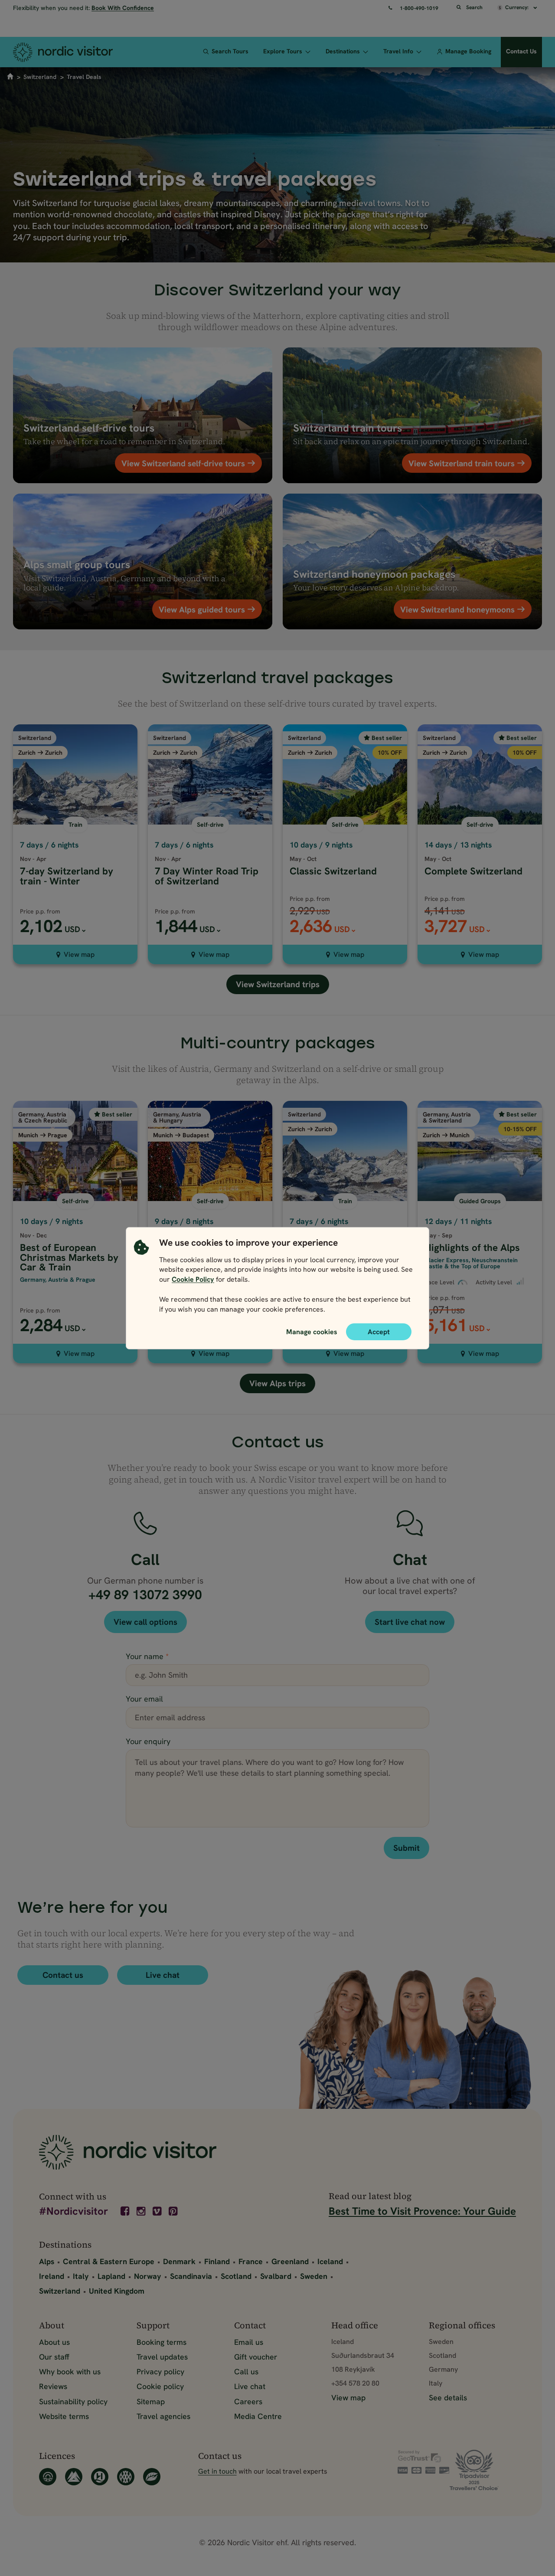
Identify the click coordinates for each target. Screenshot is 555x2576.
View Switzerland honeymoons (459, 609)
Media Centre (258, 2416)
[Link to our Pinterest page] (174, 2211)
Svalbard (276, 2276)
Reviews (53, 2386)
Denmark (179, 2261)
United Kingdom (117, 2291)
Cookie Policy (193, 1279)
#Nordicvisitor (73, 2212)
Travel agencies (163, 2416)
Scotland (236, 2276)
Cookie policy (160, 2386)
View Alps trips (277, 1383)
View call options (145, 1622)
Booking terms (162, 2342)
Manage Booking (468, 51)
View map (79, 954)
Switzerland (40, 77)
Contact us (63, 1975)
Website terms (64, 2416)
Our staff (54, 2357)
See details (448, 2398)
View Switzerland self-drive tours (184, 463)
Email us (249, 2342)
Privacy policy (160, 2371)
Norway (148, 2276)
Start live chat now (410, 1622)
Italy (81, 2276)
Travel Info (398, 51)
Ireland (52, 2276)
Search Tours (230, 51)
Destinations (343, 51)
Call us (246, 2371)
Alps (47, 2261)
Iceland (330, 2261)
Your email (144, 1699)
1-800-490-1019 (419, 8)
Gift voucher (256, 2357)
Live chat (163, 1975)
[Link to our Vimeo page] (158, 2211)
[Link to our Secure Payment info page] (424, 2462)
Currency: (517, 7)
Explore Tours (283, 51)
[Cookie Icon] (141, 1278)
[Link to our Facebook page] (126, 2211)
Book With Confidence (123, 8)
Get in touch (217, 2471)
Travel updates (162, 2357)
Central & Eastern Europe (109, 2261)
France (251, 2261)
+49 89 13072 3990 (145, 1595)
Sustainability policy (73, 2401)
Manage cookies (312, 1331)
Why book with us (70, 2371)
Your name (147, 1656)
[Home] (72, 52)
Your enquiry (148, 1741)
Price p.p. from (40, 911)
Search (474, 7)
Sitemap (151, 2401)
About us (54, 2342)
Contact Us (521, 51)
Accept (379, 1331)
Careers (248, 2401)
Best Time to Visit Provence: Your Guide (422, 2211)
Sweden (314, 2276)
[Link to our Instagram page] (142, 2211)
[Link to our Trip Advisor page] (483, 2470)
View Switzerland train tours (463, 463)
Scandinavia (191, 2276)
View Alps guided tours (203, 609)
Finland (217, 2261)
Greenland (290, 2261)
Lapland (111, 2276)
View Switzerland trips (278, 984)
